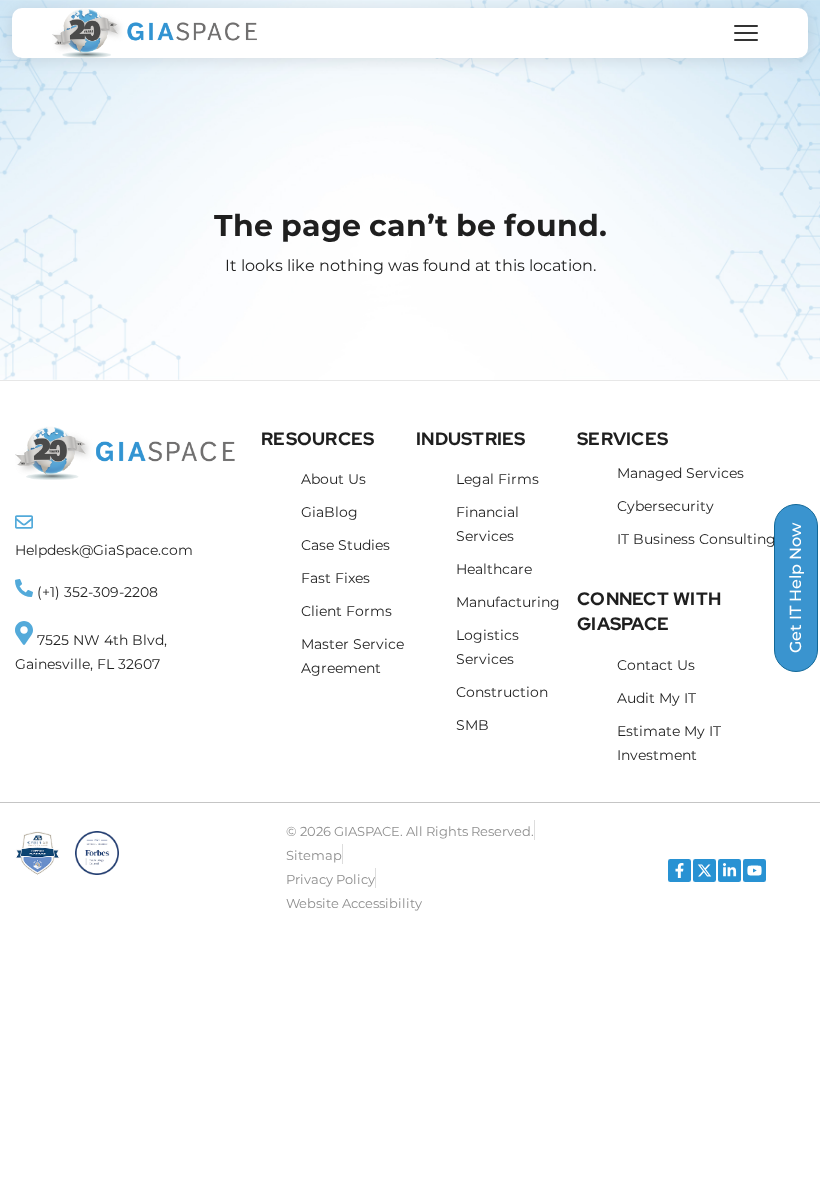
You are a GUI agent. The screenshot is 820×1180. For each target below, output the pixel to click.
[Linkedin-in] (729, 870)
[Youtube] (754, 870)
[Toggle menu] (746, 33)
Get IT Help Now (795, 588)
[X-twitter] (704, 870)
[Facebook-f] (679, 870)
